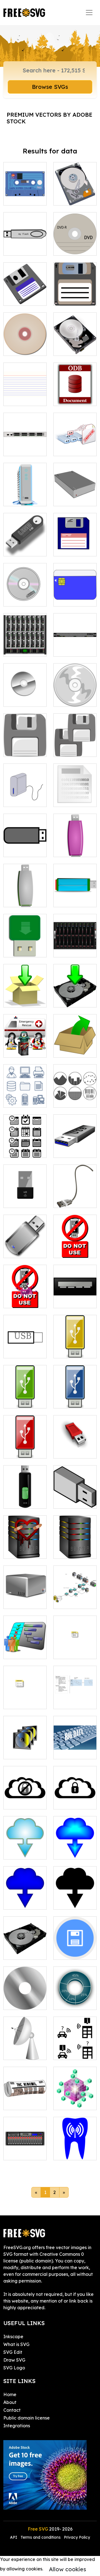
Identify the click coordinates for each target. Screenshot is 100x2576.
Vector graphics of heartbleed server (25, 1541)
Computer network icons (75, 1598)
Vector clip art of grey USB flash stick (75, 1143)
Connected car (75, 2049)
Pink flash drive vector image (75, 843)
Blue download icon (75, 1845)
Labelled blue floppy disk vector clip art (75, 542)
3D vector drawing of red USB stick (75, 1444)
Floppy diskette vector (25, 291)
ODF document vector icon (75, 392)
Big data (69, 1751)
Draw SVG (14, 2360)
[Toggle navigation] (89, 13)
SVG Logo (14, 2368)
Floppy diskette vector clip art (75, 291)
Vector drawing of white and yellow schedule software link (75, 1635)
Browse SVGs (50, 87)
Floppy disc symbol (75, 1949)
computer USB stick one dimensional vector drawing (25, 1337)
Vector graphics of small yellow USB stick (75, 1340)
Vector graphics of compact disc (25, 592)
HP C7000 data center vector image (25, 642)
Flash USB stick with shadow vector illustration (25, 535)
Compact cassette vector (25, 191)
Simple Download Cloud (25, 1895)
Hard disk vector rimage (75, 345)
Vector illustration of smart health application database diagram (75, 1685)
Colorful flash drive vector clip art (75, 893)
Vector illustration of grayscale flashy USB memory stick (75, 1287)
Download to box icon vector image (25, 993)
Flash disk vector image (25, 244)
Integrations (17, 2426)
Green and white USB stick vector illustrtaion (25, 889)
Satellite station (25, 2049)
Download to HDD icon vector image (75, 993)
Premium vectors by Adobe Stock (49, 118)
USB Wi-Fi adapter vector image (25, 1193)
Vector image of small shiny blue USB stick (75, 1394)
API (14, 2537)
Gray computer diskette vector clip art (25, 739)
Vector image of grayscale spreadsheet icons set (75, 1090)
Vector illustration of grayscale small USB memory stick (75, 1488)
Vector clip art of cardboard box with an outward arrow (75, 1036)
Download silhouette (75, 1899)
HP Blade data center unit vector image (75, 639)
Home (10, 2394)
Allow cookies (67, 2569)
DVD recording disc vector (75, 241)
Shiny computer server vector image (75, 1541)
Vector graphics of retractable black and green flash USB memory (25, 1484)
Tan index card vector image (25, 392)
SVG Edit (13, 2352)
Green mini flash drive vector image (25, 943)
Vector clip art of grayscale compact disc (25, 692)
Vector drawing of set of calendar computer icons (25, 1137)
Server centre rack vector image (75, 943)
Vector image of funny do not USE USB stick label (25, 1290)
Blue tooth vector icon (75, 2149)
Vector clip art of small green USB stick (25, 1394)
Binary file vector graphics (75, 792)
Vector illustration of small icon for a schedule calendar (25, 1688)
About (10, 2402)
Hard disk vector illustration (75, 191)
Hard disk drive (25, 1949)
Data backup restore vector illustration (75, 442)
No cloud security (25, 1798)
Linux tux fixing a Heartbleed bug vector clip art (25, 1036)
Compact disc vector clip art (25, 345)
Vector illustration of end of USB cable (75, 1190)
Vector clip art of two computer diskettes (75, 739)
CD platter (21, 2002)
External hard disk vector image (75, 492)
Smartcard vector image (75, 595)
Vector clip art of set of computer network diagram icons (25, 1087)
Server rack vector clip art (25, 2149)
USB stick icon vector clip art (25, 846)
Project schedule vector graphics (25, 1641)
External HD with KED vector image (25, 492)
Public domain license (27, 2418)
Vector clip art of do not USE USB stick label (75, 1240)
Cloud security (75, 1802)
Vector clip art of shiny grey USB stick (25, 1244)
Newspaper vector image (25, 2099)
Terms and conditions (41, 2537)
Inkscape (13, 2337)
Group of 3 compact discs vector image (25, 1745)
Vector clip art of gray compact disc (75, 692)
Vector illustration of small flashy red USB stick (25, 1441)
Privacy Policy (77, 2537)
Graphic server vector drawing (25, 1594)
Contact (12, 2410)
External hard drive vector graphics (25, 792)
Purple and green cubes (75, 2099)
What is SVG (16, 2344)
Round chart (73, 2002)
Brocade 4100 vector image (25, 445)
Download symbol (25, 1848)
